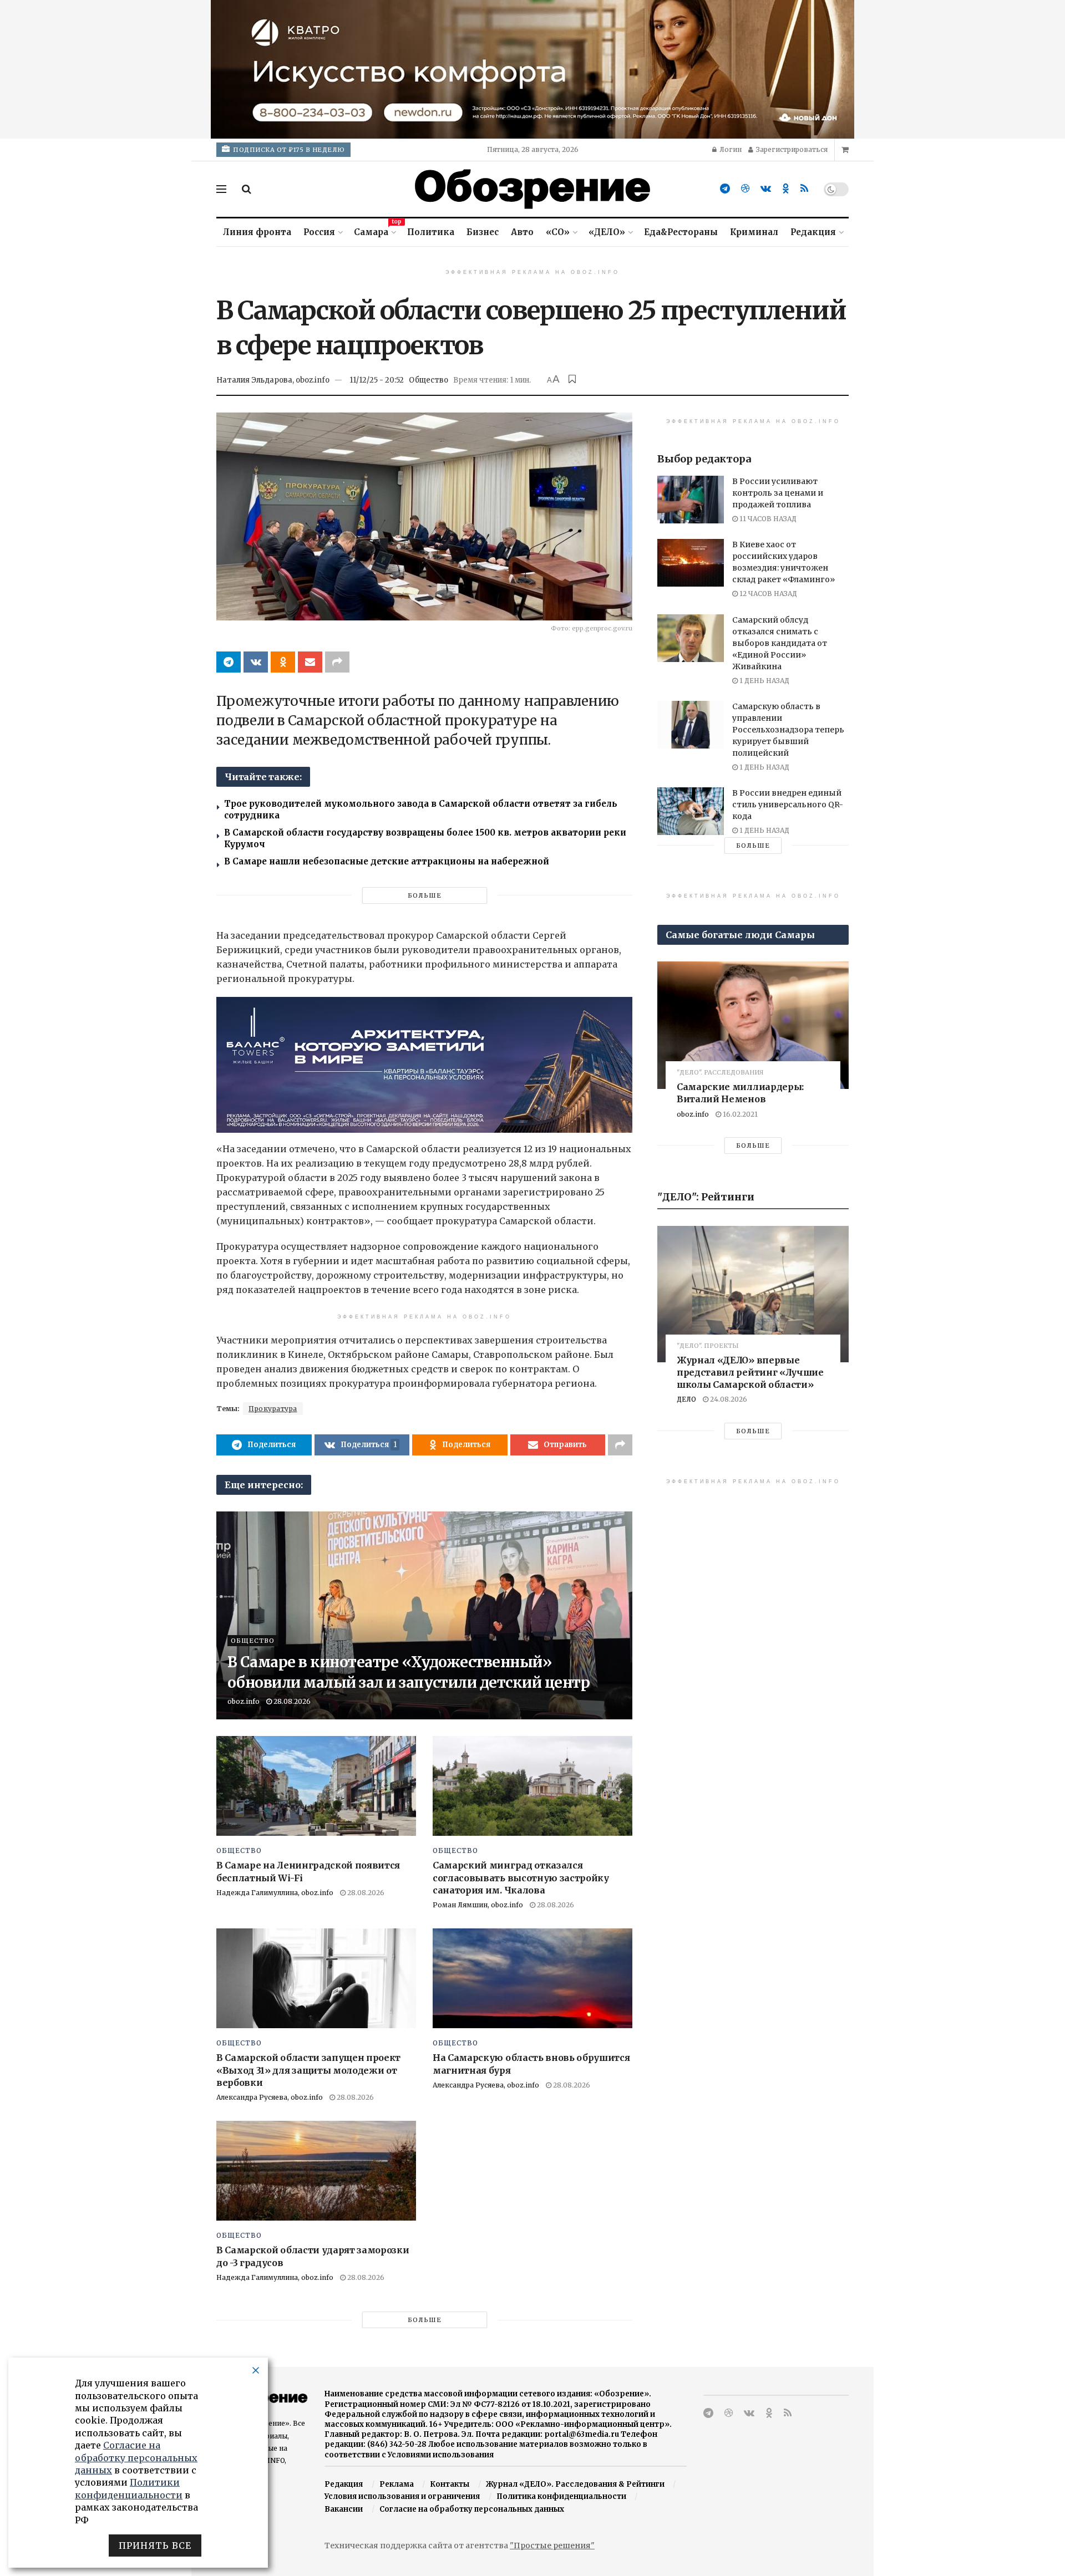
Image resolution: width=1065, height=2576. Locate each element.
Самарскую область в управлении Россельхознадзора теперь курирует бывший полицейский (788, 730)
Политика (431, 232)
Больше (425, 895)
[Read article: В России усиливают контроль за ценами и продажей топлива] (691, 500)
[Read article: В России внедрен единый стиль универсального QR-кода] (691, 811)
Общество (428, 380)
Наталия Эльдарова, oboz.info (273, 380)
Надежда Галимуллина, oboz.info (275, 1893)
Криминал (754, 232)
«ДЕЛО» (607, 232)
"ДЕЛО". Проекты (708, 1346)
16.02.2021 (739, 1114)
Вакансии (344, 2509)
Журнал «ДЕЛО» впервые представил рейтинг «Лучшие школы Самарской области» (750, 1372)
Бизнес (483, 232)
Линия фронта (257, 232)
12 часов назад (767, 594)
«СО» (558, 232)
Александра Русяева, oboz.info (270, 2097)
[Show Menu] (221, 189)
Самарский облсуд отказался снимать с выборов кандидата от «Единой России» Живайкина (780, 643)
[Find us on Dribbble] (745, 189)
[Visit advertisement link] (532, 69)
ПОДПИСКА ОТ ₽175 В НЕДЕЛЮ (288, 150)
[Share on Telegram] (229, 662)
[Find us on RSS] (804, 189)
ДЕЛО (686, 1399)
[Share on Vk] (256, 662)
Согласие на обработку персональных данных (472, 2509)
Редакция (813, 232)
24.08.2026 (728, 1399)
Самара (374, 230)
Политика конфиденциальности (561, 2496)
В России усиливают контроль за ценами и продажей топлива (778, 493)
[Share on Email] (310, 662)
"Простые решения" (552, 2546)
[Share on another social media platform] (337, 662)
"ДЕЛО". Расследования (720, 1073)
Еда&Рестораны (681, 232)
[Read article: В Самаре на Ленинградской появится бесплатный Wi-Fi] (316, 1786)
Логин (730, 149)
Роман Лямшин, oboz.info (478, 1905)
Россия (319, 232)
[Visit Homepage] (532, 189)
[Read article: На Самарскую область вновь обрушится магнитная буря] (532, 1978)
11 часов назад (767, 519)
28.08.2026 (291, 1701)
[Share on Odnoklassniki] (283, 662)
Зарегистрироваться (791, 149)
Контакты (450, 2484)
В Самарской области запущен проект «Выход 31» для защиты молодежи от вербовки (308, 2070)
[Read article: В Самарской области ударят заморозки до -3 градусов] (316, 2171)
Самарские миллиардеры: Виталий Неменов (740, 1093)
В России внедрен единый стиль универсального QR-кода (788, 805)
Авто (522, 232)
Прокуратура (273, 1409)
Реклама (397, 2484)
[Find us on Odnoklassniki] (786, 189)
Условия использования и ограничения (402, 2496)
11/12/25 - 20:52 (377, 380)
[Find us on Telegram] (725, 189)
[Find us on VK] (766, 189)
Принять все (155, 2546)
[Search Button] (247, 189)
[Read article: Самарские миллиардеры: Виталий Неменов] (753, 1025)
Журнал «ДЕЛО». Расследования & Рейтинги (575, 2484)
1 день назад (764, 681)
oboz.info (244, 1701)
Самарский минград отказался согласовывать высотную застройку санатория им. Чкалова (521, 1878)
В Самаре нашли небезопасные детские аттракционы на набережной (387, 861)
